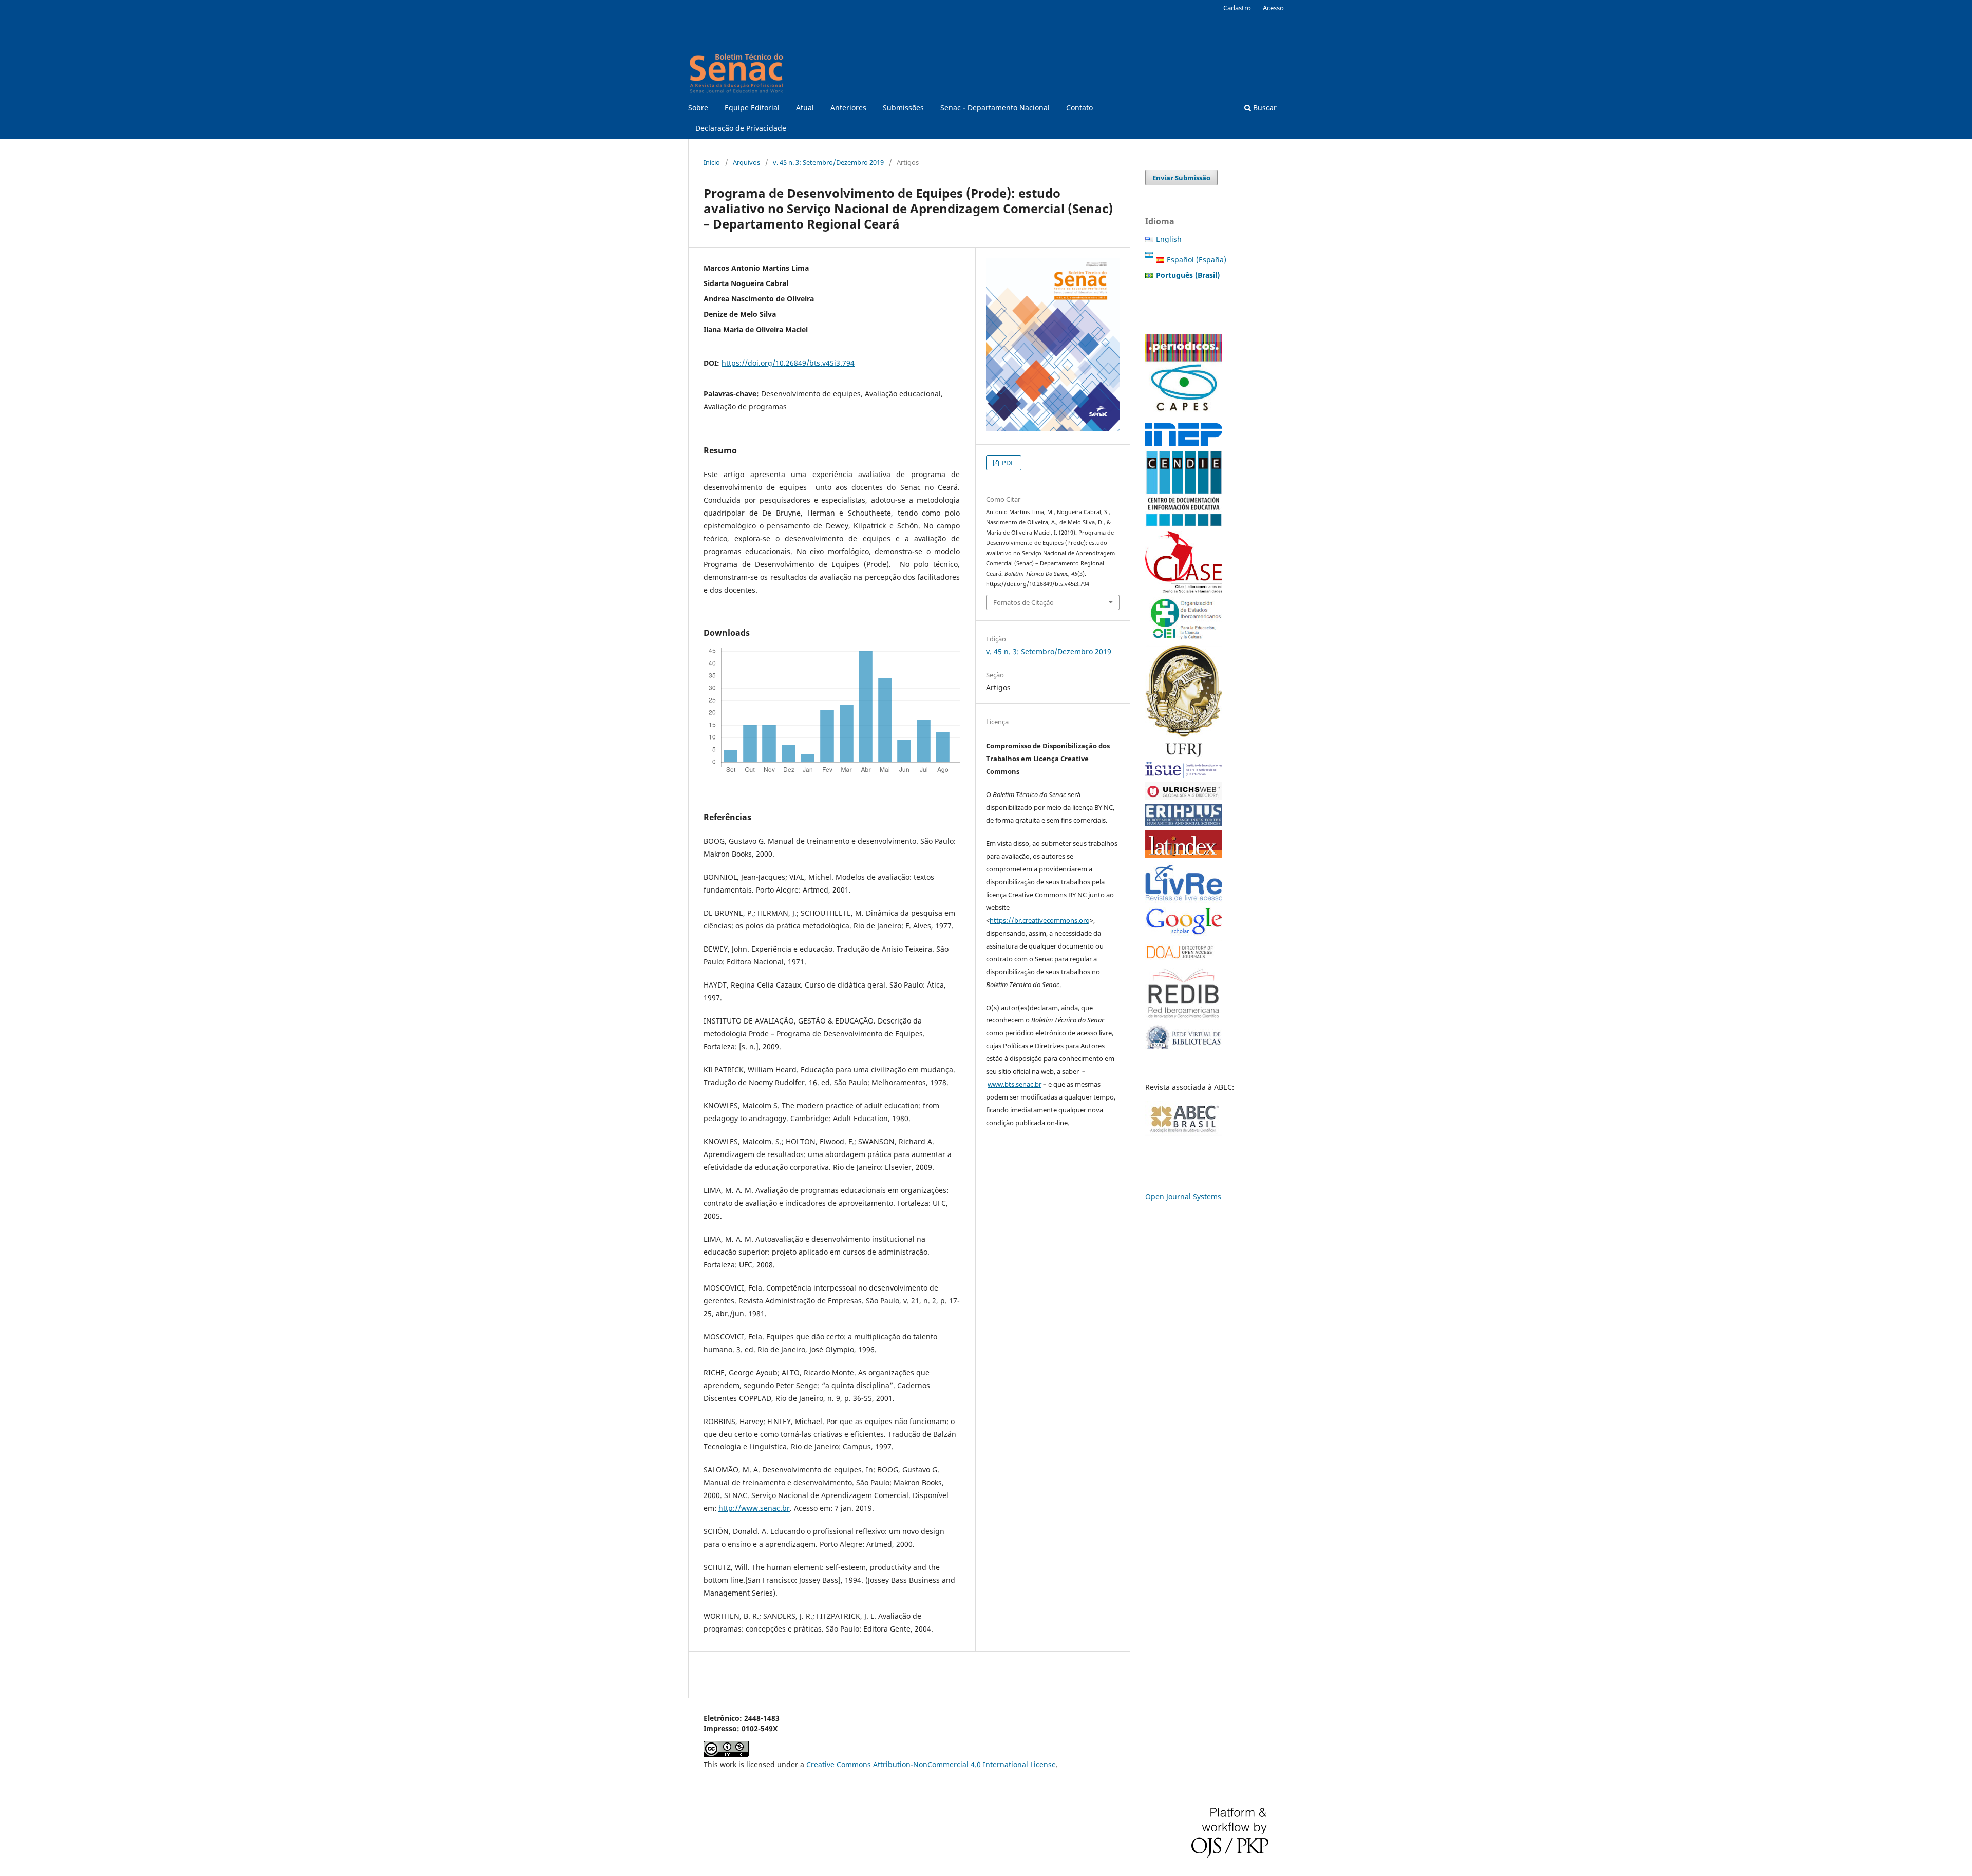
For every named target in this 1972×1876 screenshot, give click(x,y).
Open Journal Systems (1183, 1196)
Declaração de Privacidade (741, 128)
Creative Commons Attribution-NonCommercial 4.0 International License (931, 1764)
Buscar (1264, 108)
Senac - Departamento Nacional (995, 108)
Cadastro (1237, 8)
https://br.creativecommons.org (1040, 920)
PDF (1007, 463)
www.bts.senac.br (1015, 1084)
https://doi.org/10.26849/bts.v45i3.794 (788, 363)
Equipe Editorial (752, 108)
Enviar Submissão (1181, 178)
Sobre (698, 108)
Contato (1079, 108)
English (1169, 239)
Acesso (1273, 8)
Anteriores (848, 108)
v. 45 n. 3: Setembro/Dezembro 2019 (828, 162)
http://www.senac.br (754, 1508)
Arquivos (746, 162)
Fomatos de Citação (1023, 602)
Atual (805, 108)
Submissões (903, 108)
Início (712, 162)
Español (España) (1197, 260)
